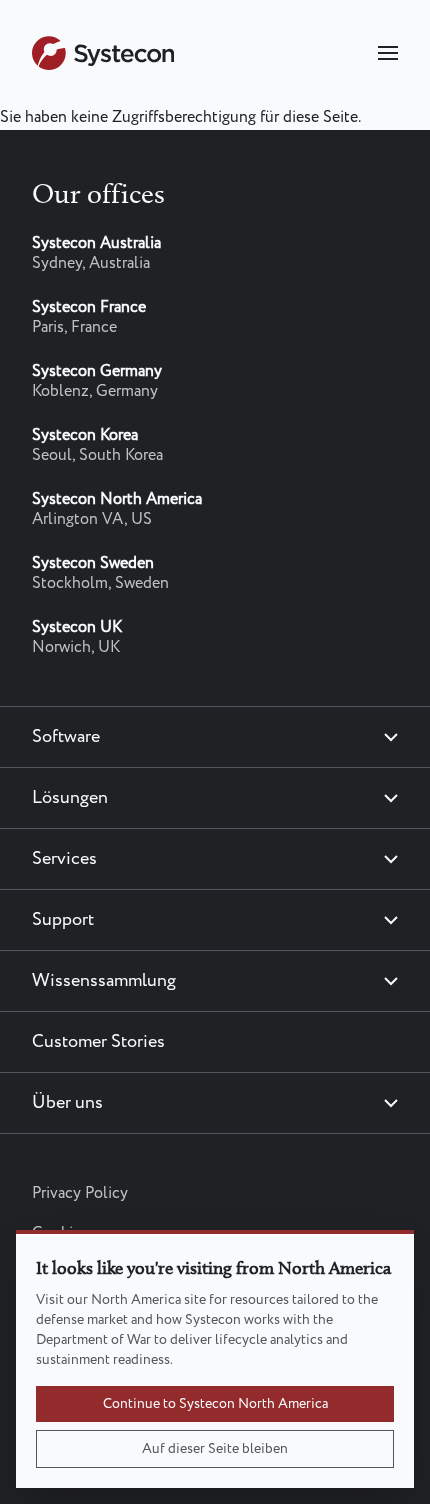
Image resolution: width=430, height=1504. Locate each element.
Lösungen (70, 798)
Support (63, 920)
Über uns (67, 1103)
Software (66, 737)
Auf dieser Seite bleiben (215, 1449)
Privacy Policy (80, 1193)
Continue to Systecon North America (215, 1404)
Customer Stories (98, 1042)
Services (64, 859)
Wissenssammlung (104, 981)
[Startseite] (103, 65)
